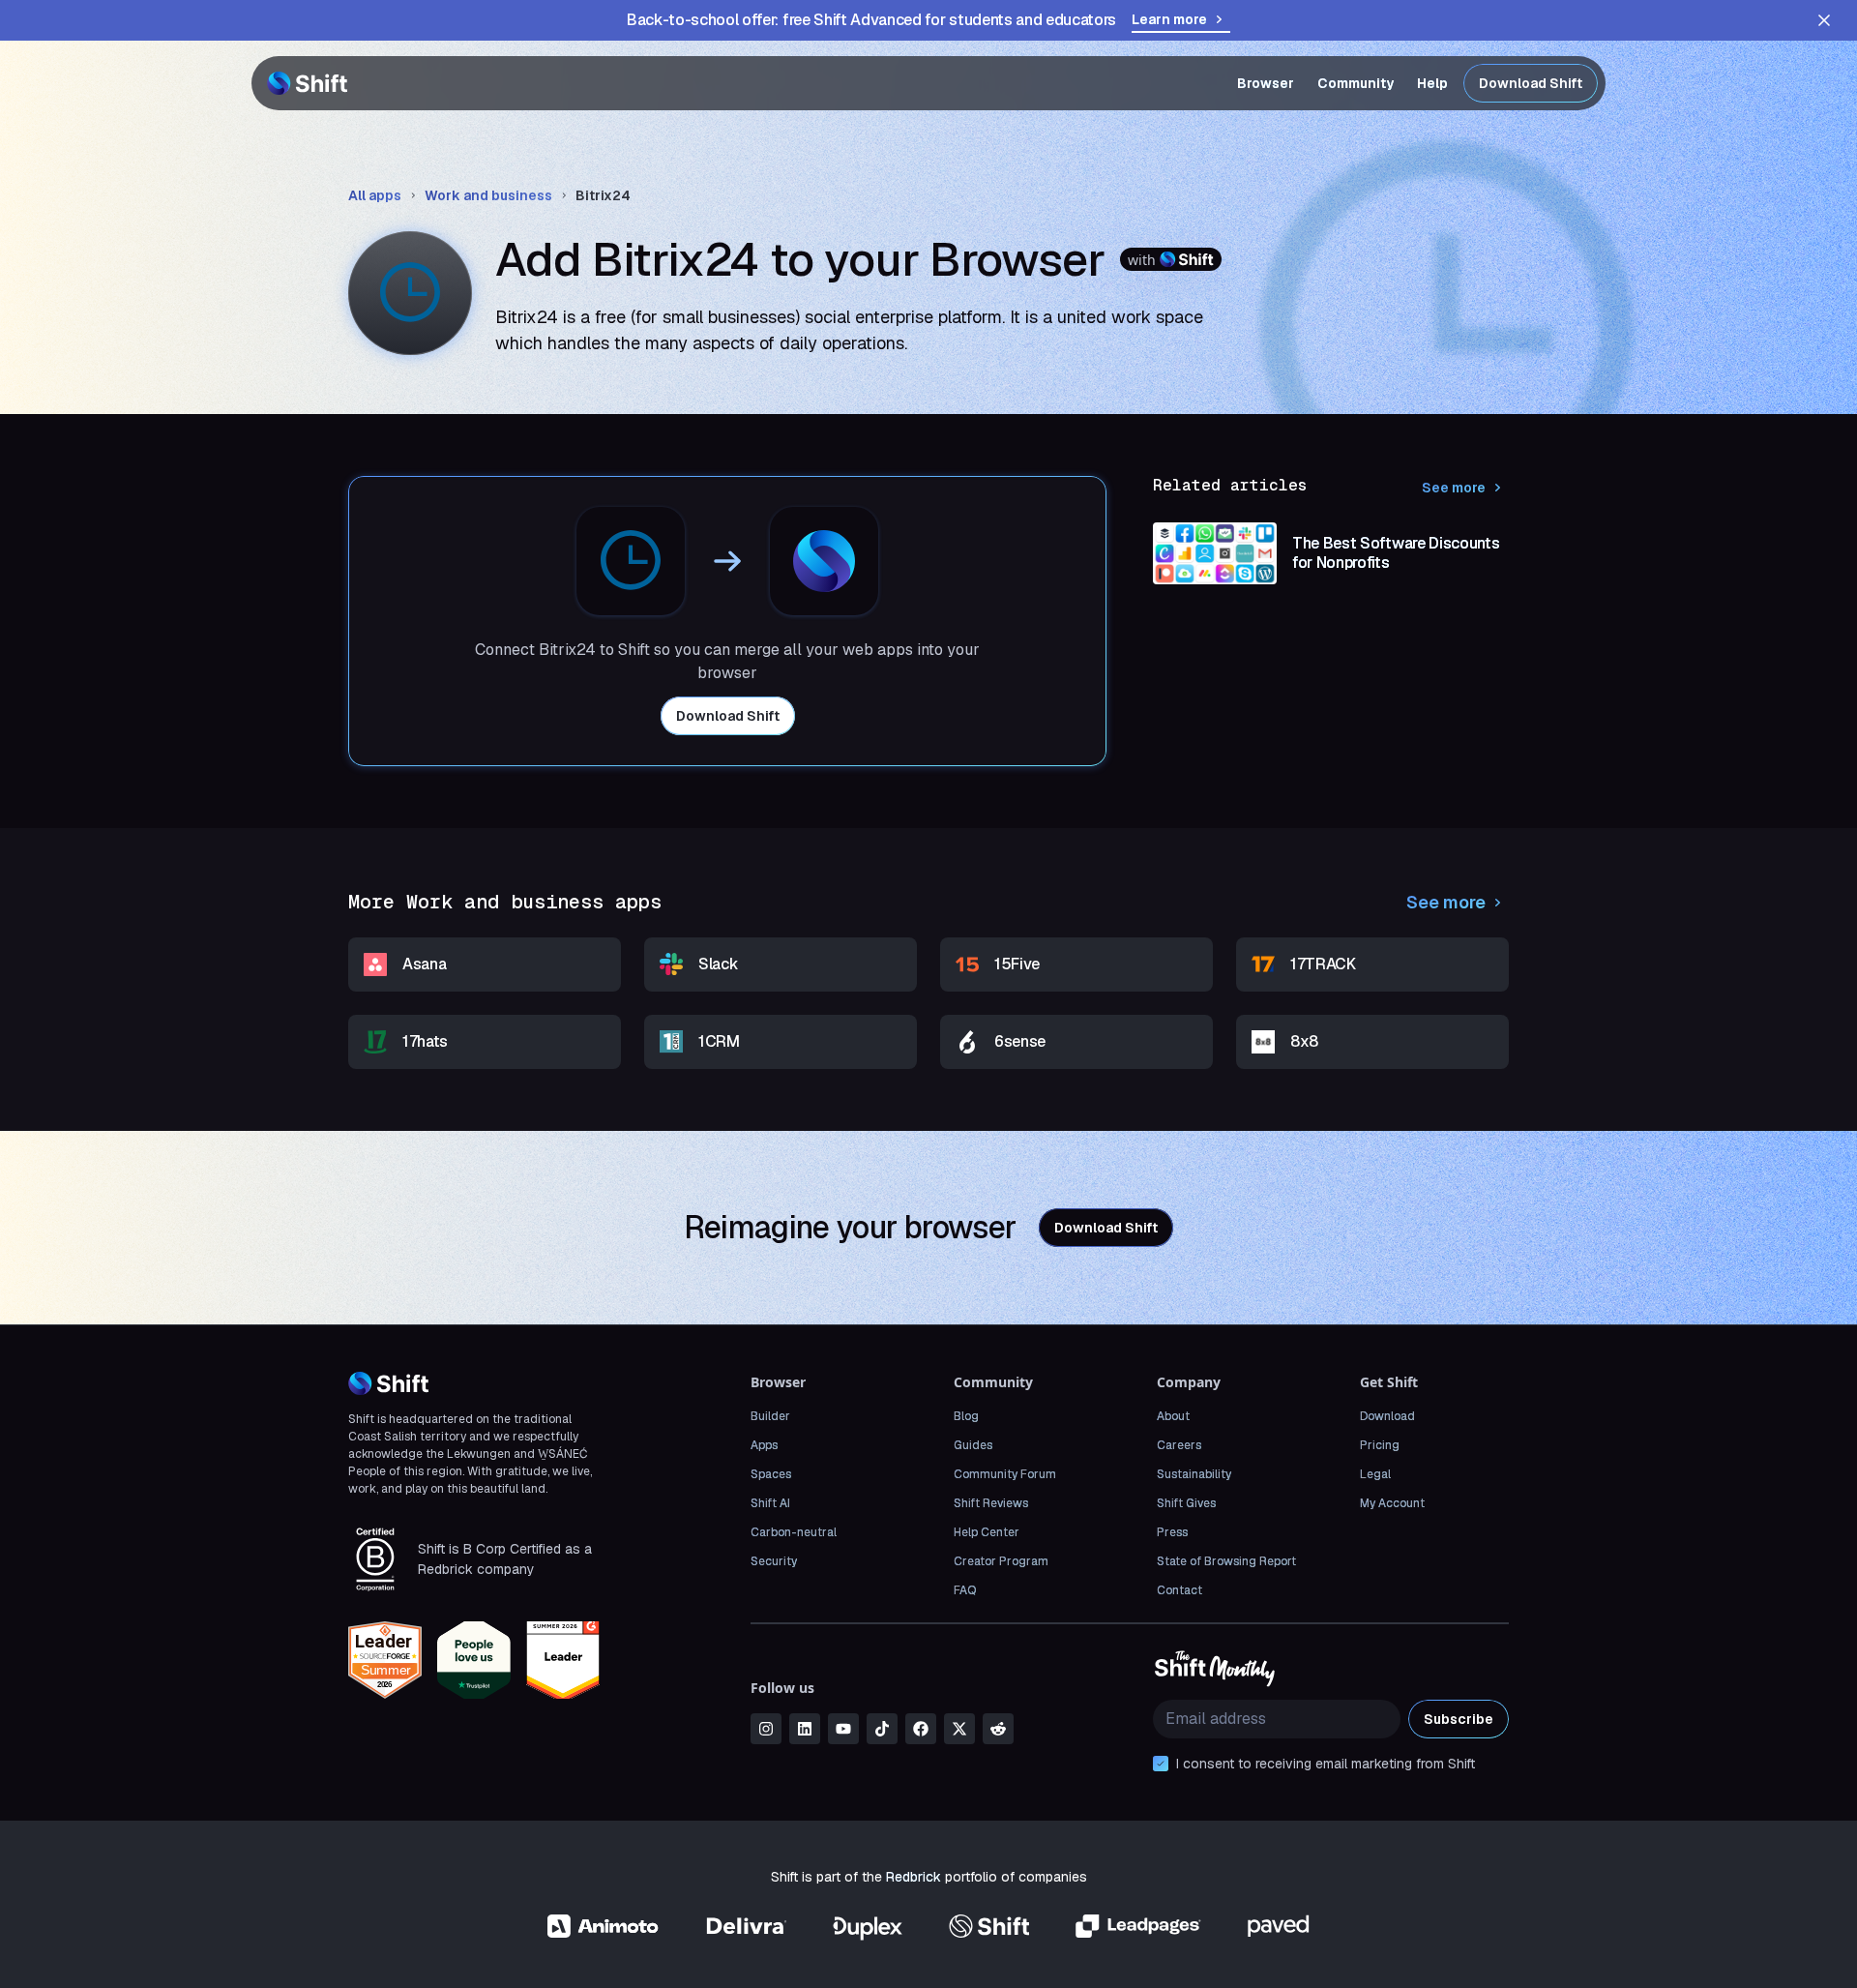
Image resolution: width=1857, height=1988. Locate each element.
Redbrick (914, 1877)
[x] (959, 1729)
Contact (1179, 1590)
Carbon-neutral (794, 1532)
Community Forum (1005, 1474)
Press (1172, 1532)
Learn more (1169, 19)
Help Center (987, 1532)
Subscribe (1459, 1719)
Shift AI (770, 1503)
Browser (1266, 83)
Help (1432, 83)
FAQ (965, 1590)
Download (1387, 1416)
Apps (764, 1445)
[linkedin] (805, 1729)
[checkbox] (1161, 1764)
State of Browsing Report (1226, 1561)
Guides (973, 1445)
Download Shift (1531, 83)
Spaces (771, 1474)
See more (1454, 488)
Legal (1375, 1474)
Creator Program (1001, 1561)
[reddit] (998, 1729)
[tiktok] (882, 1729)
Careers (1179, 1445)
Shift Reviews (991, 1503)
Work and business (488, 195)
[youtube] (843, 1729)
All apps (375, 195)
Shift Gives (1186, 1503)
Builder (770, 1416)
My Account (1392, 1503)
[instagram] (766, 1729)
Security (774, 1561)
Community (1356, 83)
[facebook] (921, 1729)
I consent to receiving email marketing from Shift (1326, 1764)
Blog (966, 1416)
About (1173, 1416)
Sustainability (1194, 1474)
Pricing (1380, 1445)
